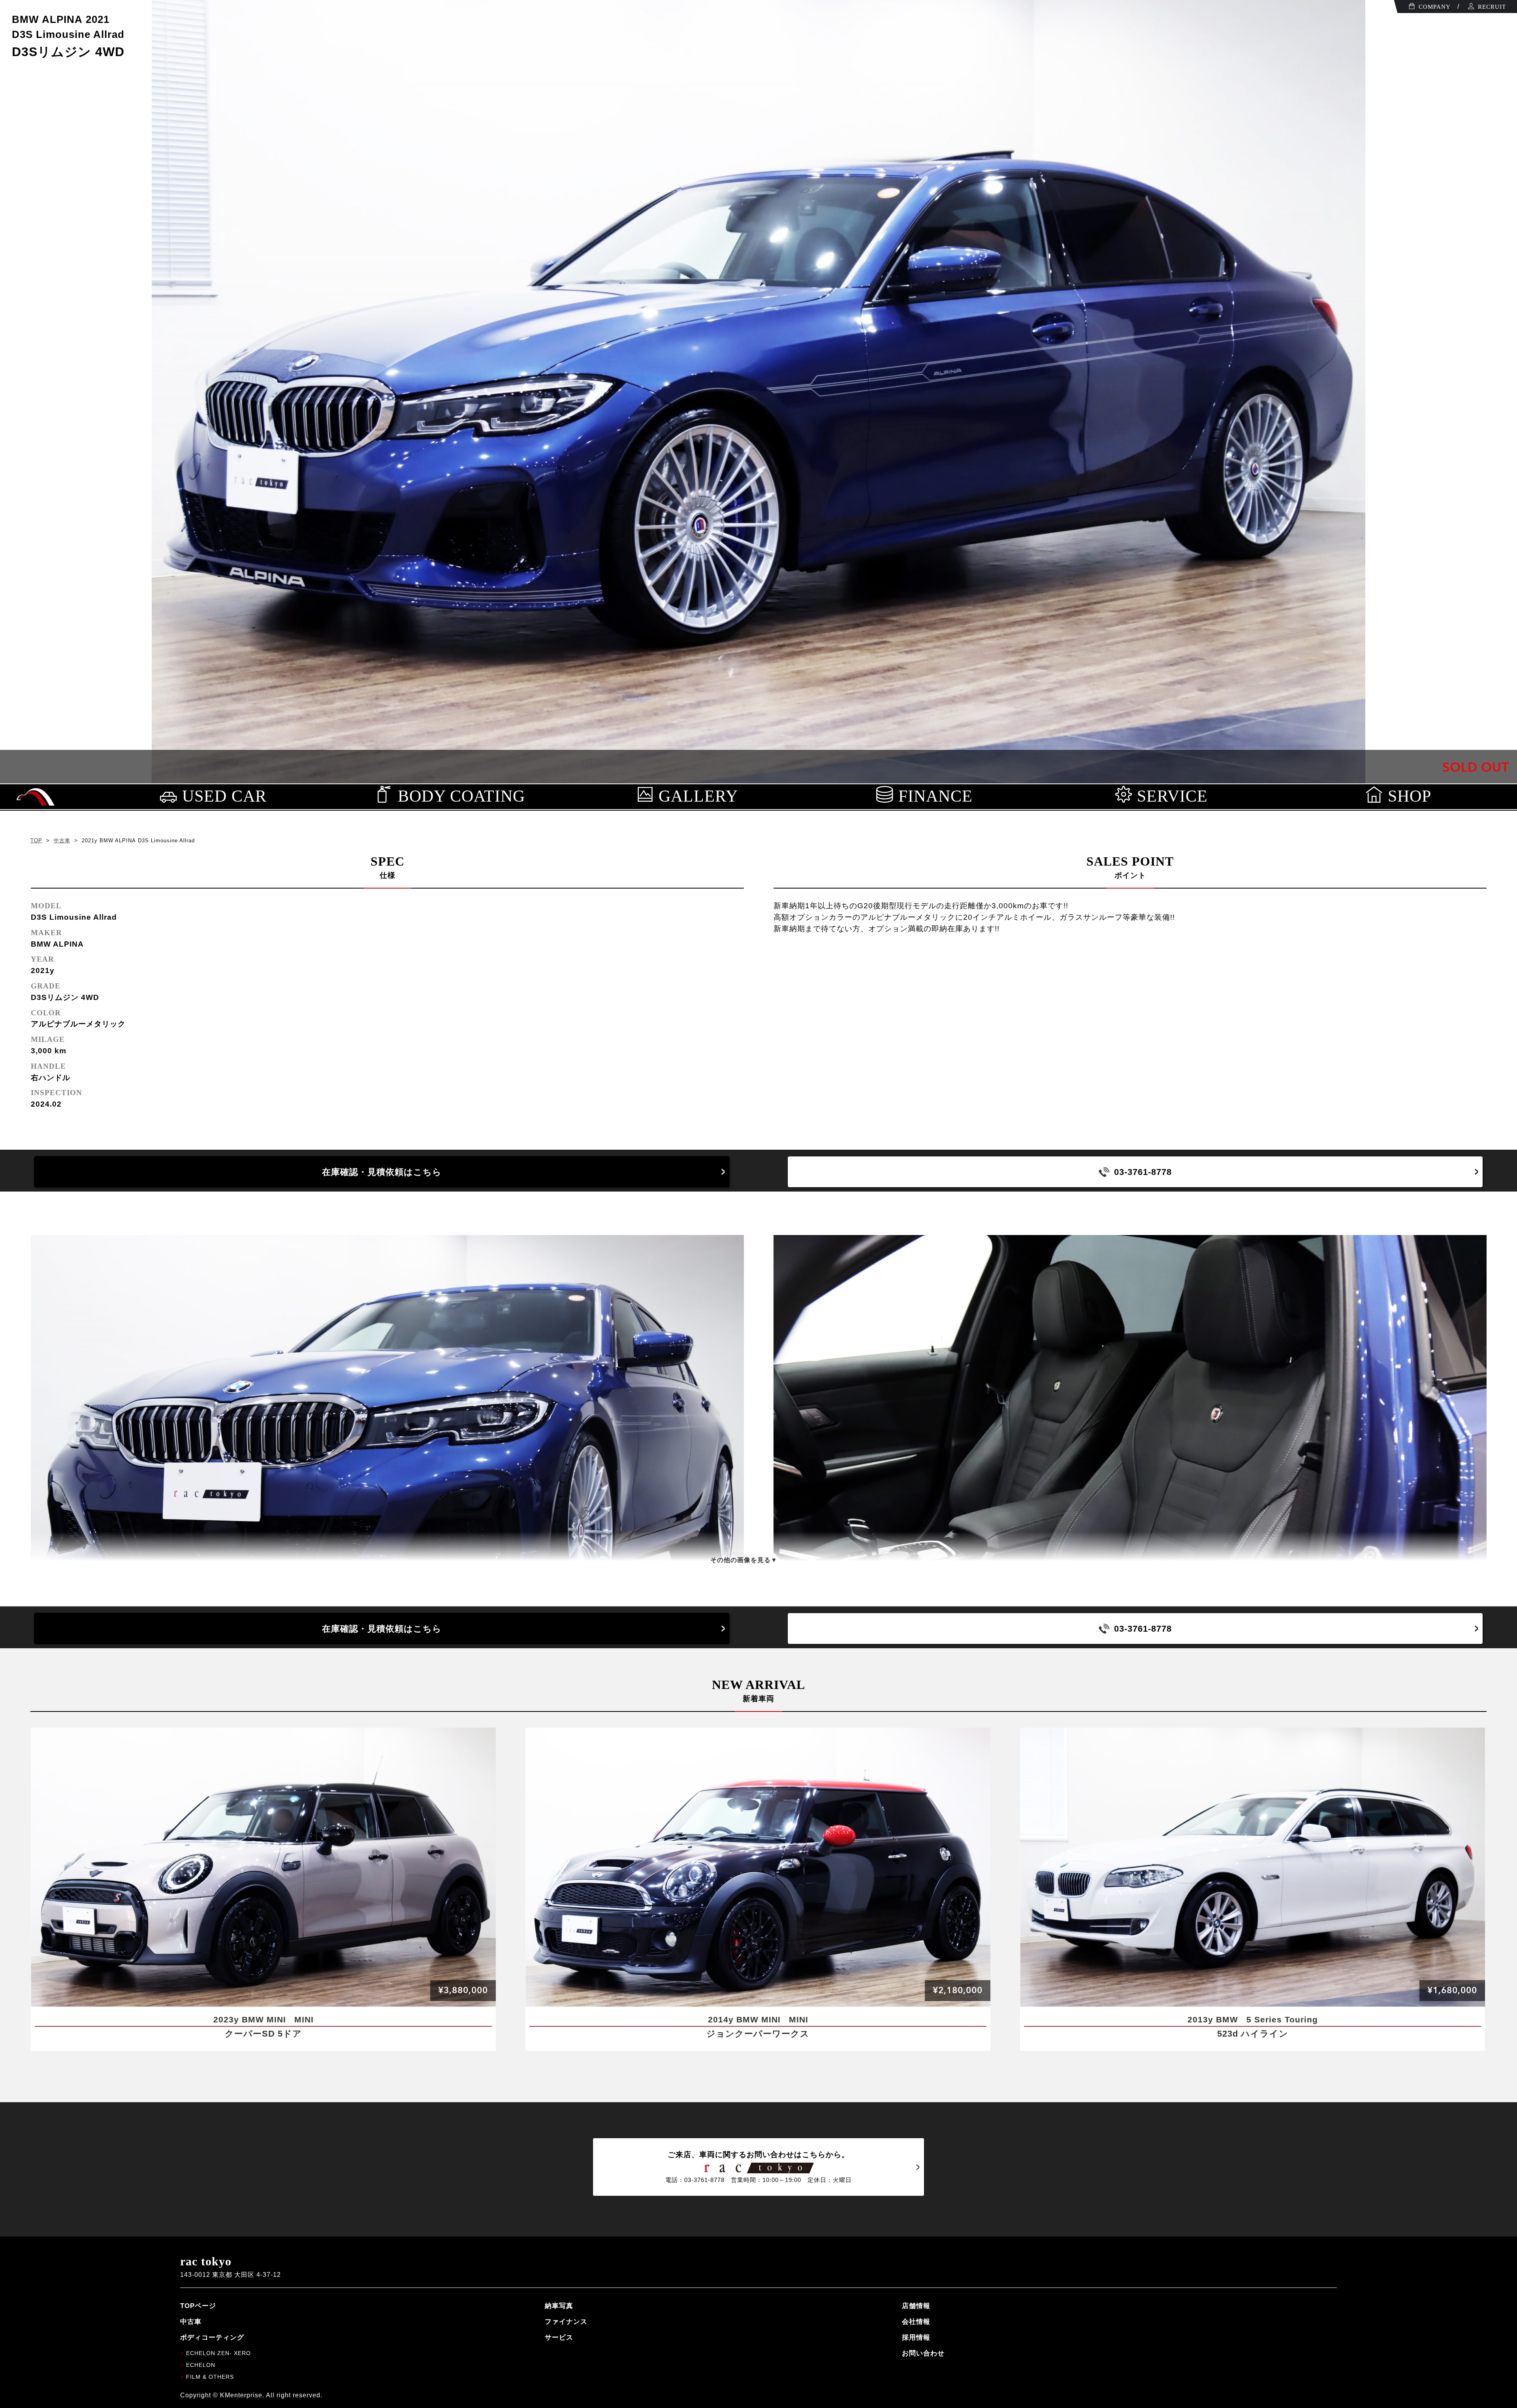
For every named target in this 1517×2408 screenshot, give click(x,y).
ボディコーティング (212, 2337)
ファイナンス (566, 2321)
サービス (559, 2337)
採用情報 (916, 2337)
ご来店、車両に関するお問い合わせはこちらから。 (758, 2167)
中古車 (62, 841)
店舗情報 (916, 2306)
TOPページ (198, 2306)
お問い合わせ (923, 2353)
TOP (36, 841)
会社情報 (916, 2321)
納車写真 (559, 2306)
